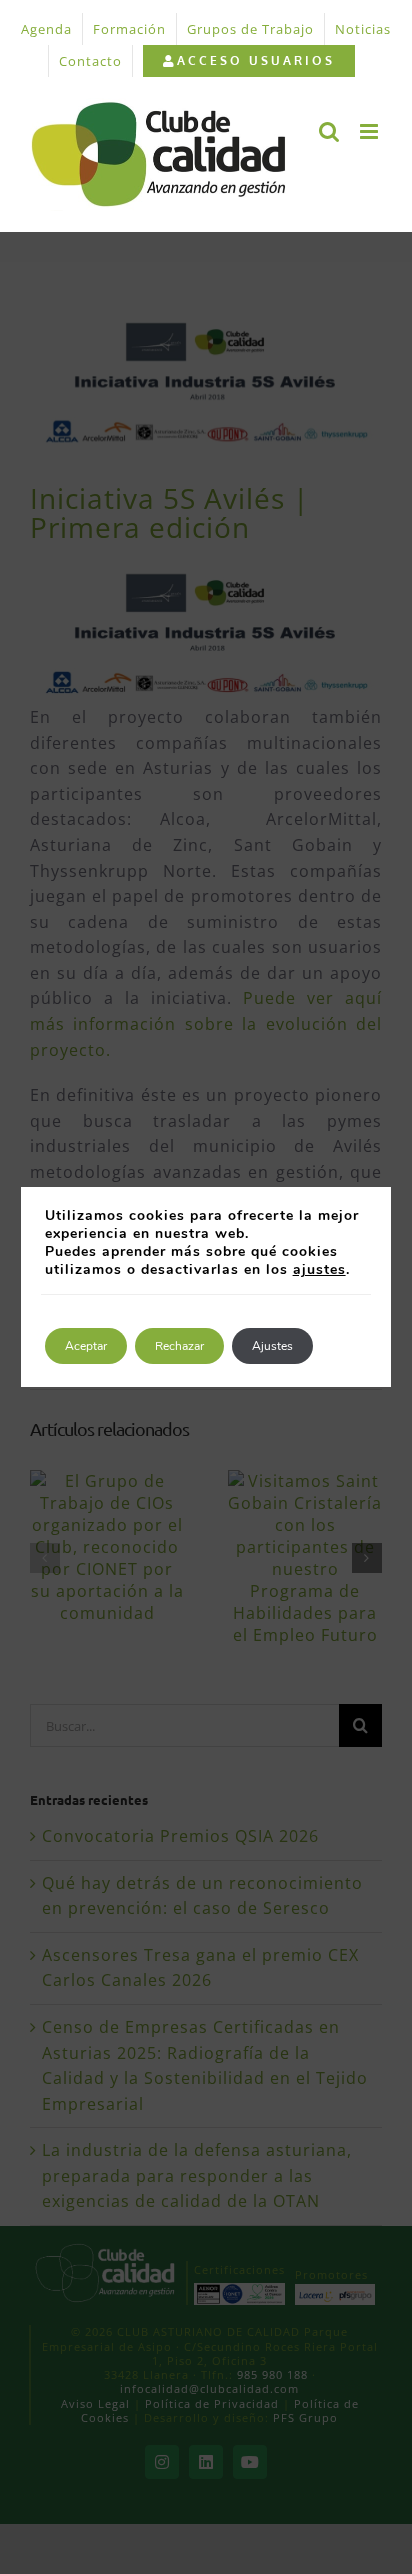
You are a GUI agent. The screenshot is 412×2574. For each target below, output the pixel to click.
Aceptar (86, 1346)
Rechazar (179, 1346)
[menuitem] (248, 61)
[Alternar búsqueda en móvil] (329, 131)
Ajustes (272, 1346)
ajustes (319, 1270)
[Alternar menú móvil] (371, 131)
